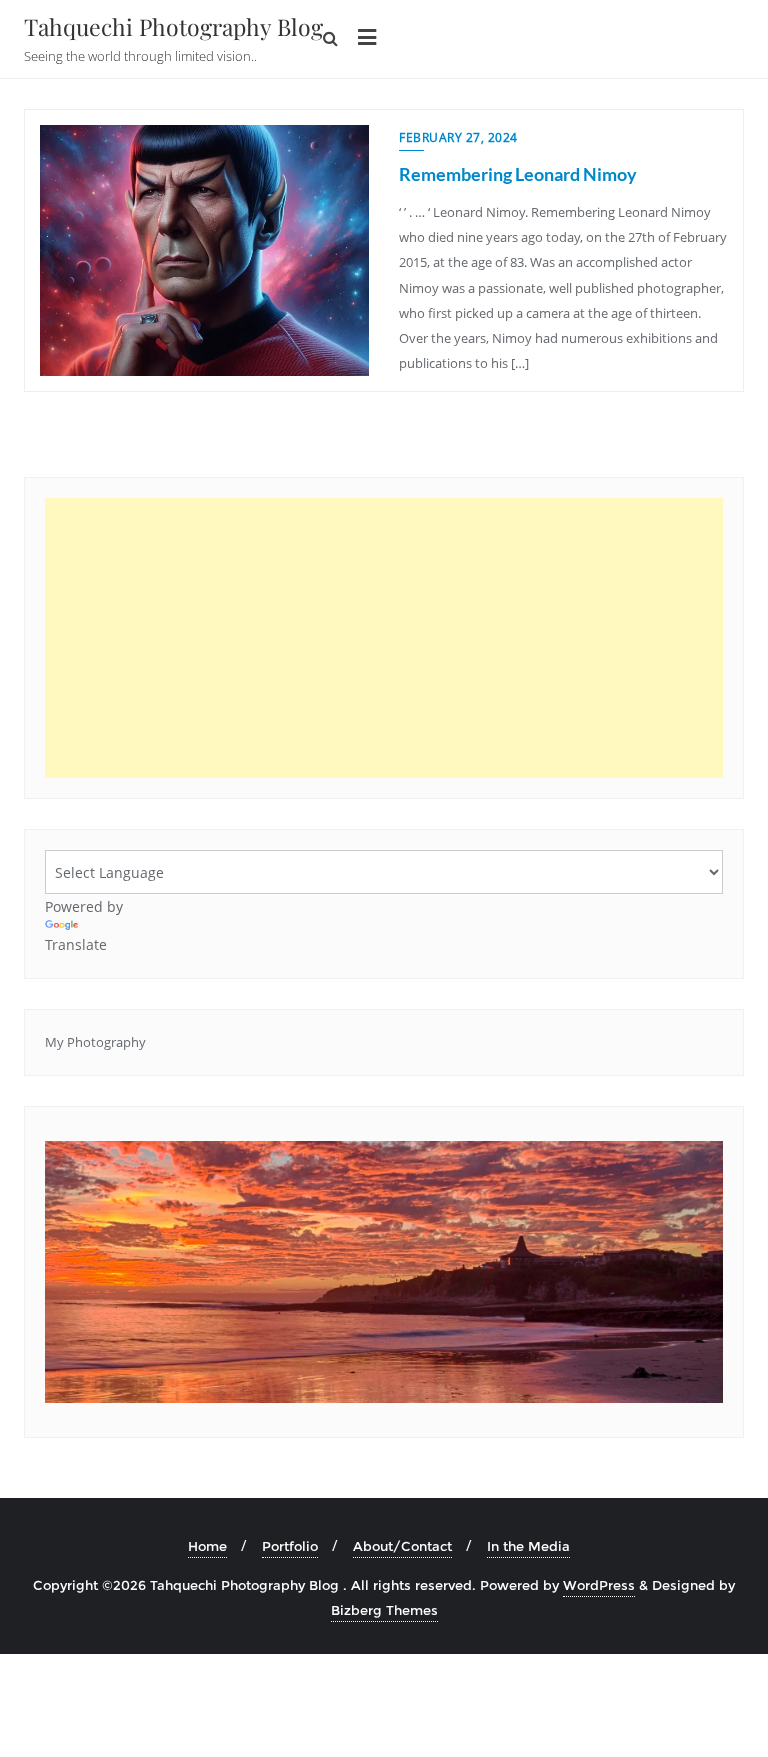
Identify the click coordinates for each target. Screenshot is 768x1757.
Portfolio (290, 1546)
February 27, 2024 (458, 137)
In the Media (528, 1546)
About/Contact (402, 1546)
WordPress (599, 1585)
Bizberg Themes (384, 1610)
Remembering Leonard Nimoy (518, 174)
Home (207, 1546)
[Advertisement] (384, 638)
